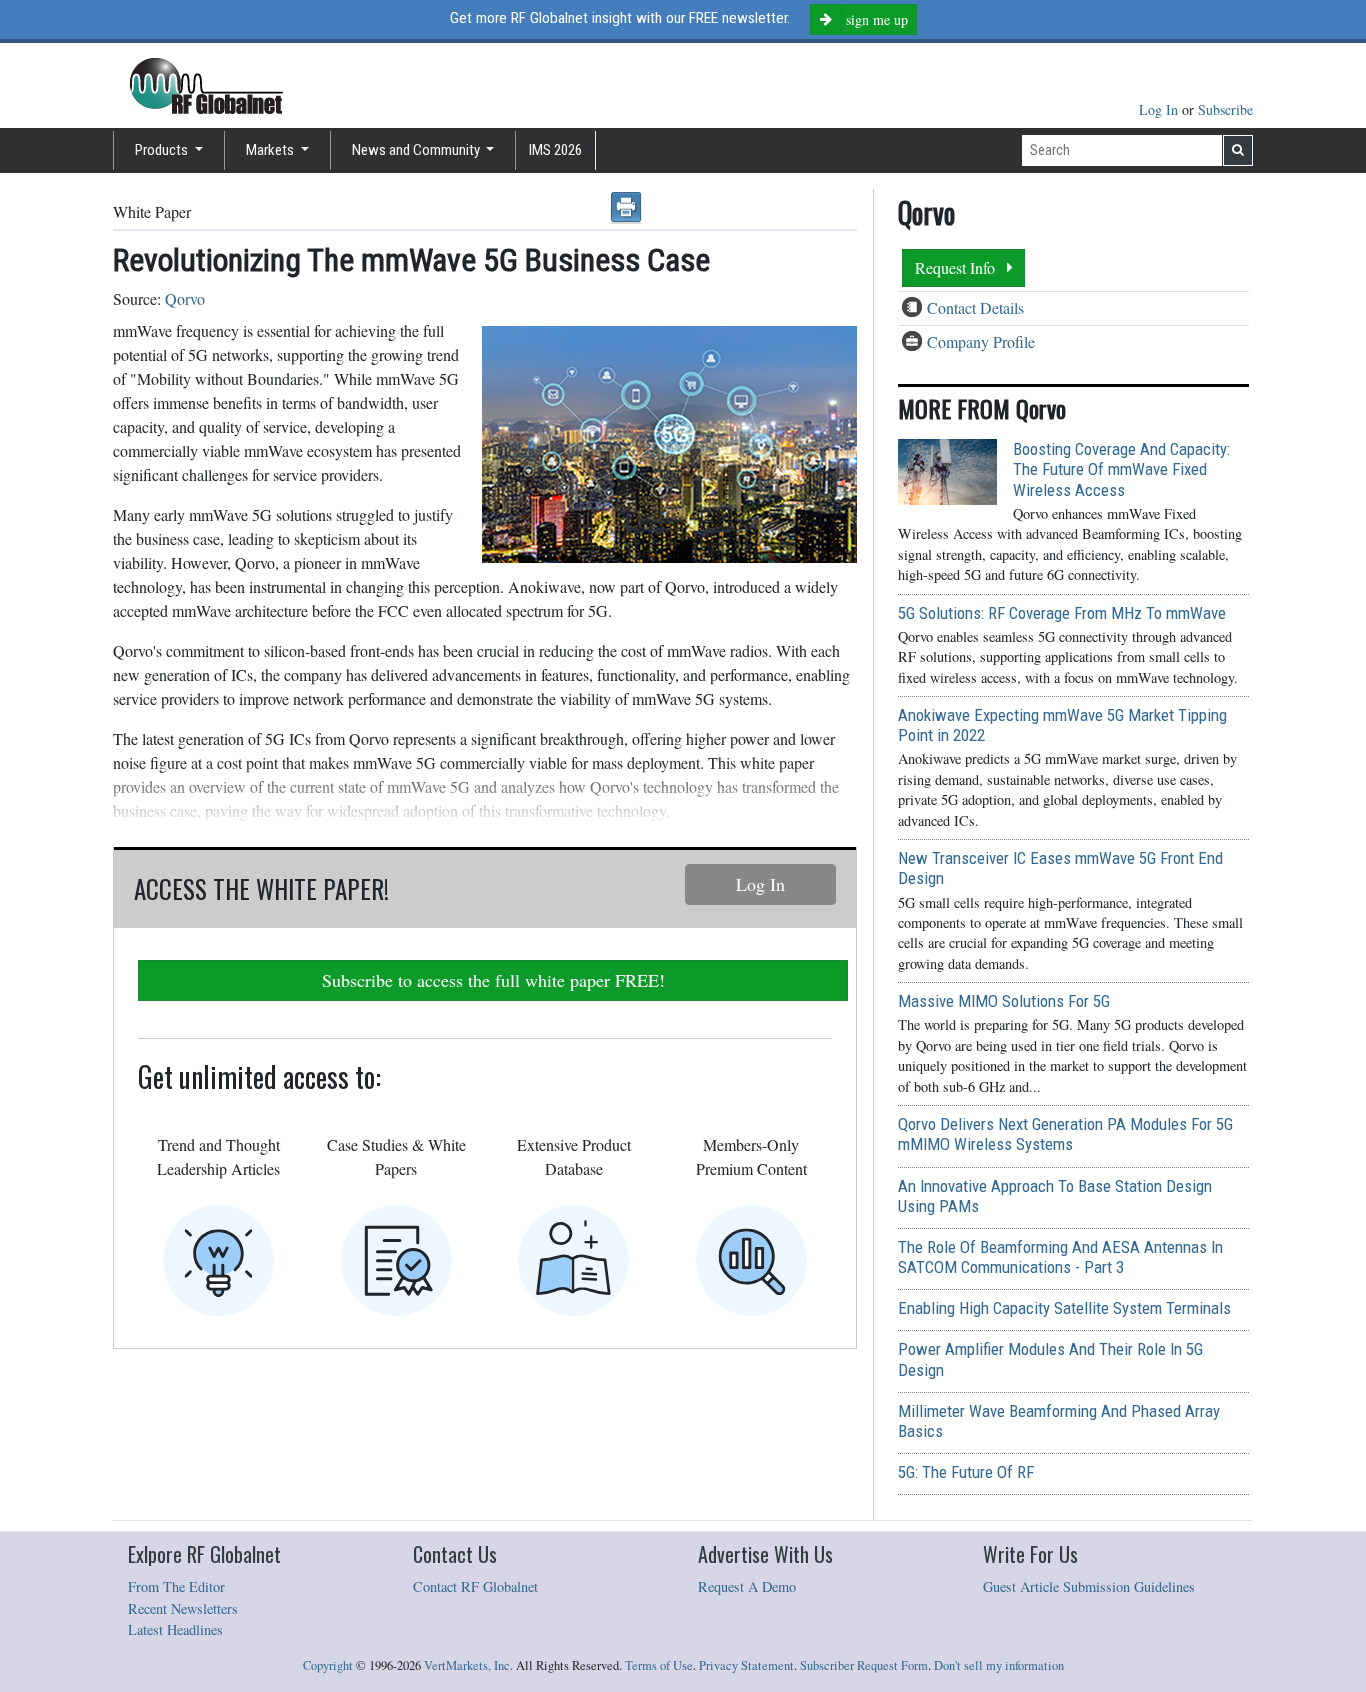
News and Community (417, 150)
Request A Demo (747, 1586)
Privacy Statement (746, 1665)
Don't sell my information (999, 1665)
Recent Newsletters (183, 1608)
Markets (271, 150)
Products (163, 150)
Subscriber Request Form (864, 1665)
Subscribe (1225, 109)
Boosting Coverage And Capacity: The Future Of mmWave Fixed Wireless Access (1121, 469)
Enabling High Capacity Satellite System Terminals (1064, 1308)
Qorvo (185, 298)
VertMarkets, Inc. (468, 1665)
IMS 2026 (555, 150)
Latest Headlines (175, 1629)
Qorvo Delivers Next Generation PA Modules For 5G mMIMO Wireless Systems (1065, 1134)
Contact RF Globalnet (475, 1586)
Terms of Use (659, 1665)
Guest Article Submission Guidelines (1089, 1586)
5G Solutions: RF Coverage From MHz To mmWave (1062, 613)
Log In (1160, 109)
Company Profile (981, 341)
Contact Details (975, 307)
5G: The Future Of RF (966, 1472)
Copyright (328, 1665)
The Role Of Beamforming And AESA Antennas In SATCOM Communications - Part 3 (1060, 1257)
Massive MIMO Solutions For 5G (1004, 1001)
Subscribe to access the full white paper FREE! (493, 980)
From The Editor (176, 1586)
